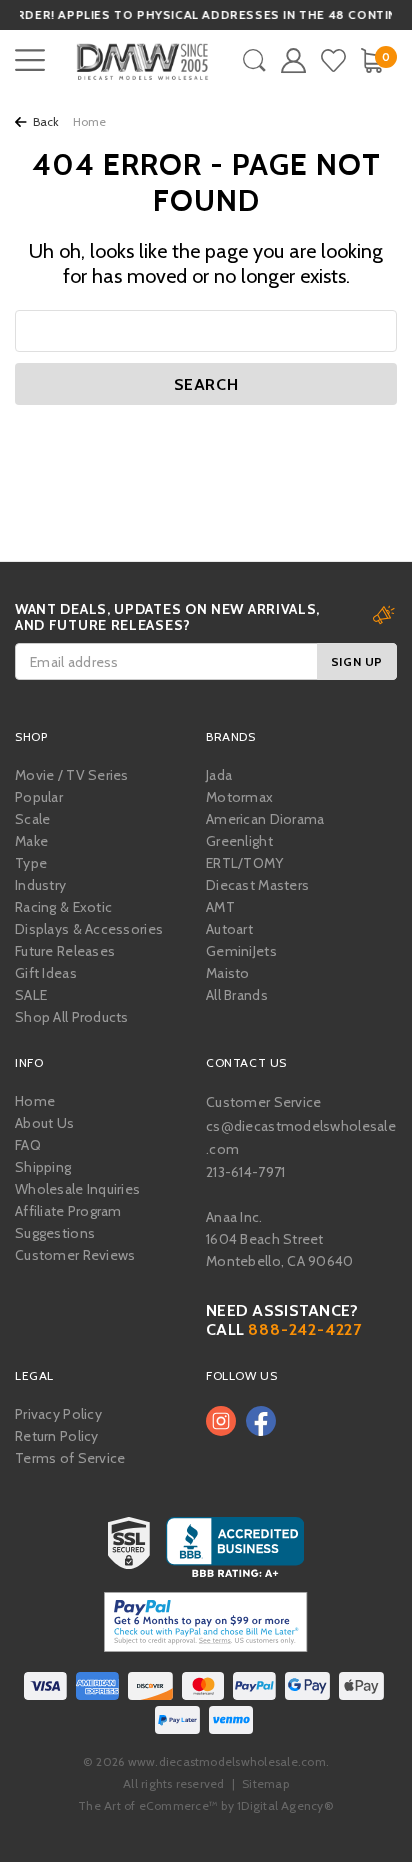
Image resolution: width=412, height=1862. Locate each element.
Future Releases (65, 951)
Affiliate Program (68, 1211)
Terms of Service (70, 1458)
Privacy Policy (58, 1414)
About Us (44, 1123)
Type (31, 863)
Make (31, 841)
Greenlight (239, 841)
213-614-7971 (245, 1172)
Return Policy (57, 1436)
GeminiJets (241, 951)
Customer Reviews (75, 1255)
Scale (32, 819)
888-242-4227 (305, 1329)
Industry (40, 885)
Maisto (228, 973)
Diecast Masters (257, 885)
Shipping (43, 1167)
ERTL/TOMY (245, 863)
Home (35, 1101)
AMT (220, 907)
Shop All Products (72, 1017)
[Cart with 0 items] (371, 60)
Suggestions (55, 1233)
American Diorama (265, 819)
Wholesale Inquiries (77, 1189)
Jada (219, 775)
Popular (39, 797)
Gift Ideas (46, 973)
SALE (31, 995)
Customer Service (263, 1102)
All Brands (237, 995)
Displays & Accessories (89, 929)
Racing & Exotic (63, 907)
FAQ (28, 1145)
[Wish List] (333, 60)
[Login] (293, 60)
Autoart (229, 929)
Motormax (239, 797)
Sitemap (265, 1783)
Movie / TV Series (72, 775)
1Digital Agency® (285, 1805)
